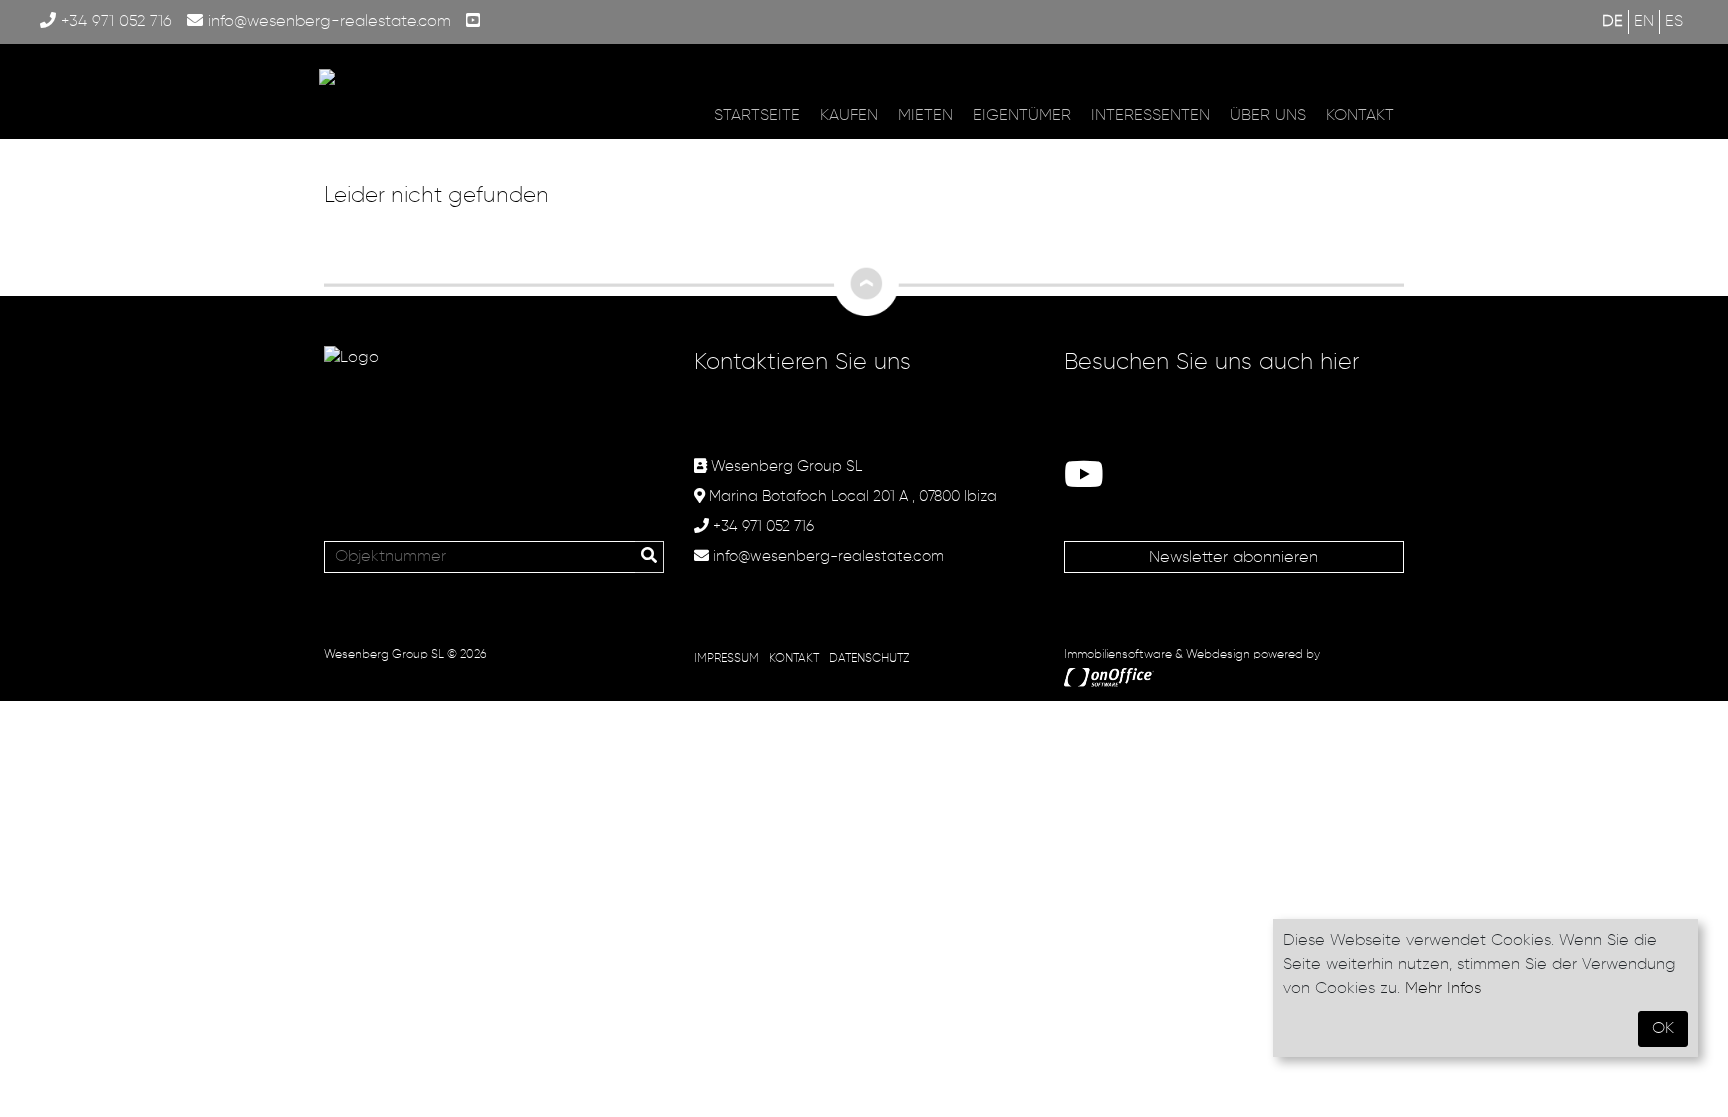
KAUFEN (849, 116)
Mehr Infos (1443, 989)
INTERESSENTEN (1150, 116)
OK (1663, 1029)
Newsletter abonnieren (1233, 558)
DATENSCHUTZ (869, 659)
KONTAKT (1360, 116)
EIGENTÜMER (1022, 116)
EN (1644, 22)
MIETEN (925, 116)
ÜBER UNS (1268, 116)
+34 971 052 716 (114, 22)
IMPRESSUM (726, 659)
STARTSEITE (757, 116)
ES (1674, 22)
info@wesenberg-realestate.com (327, 22)
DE (1612, 22)
